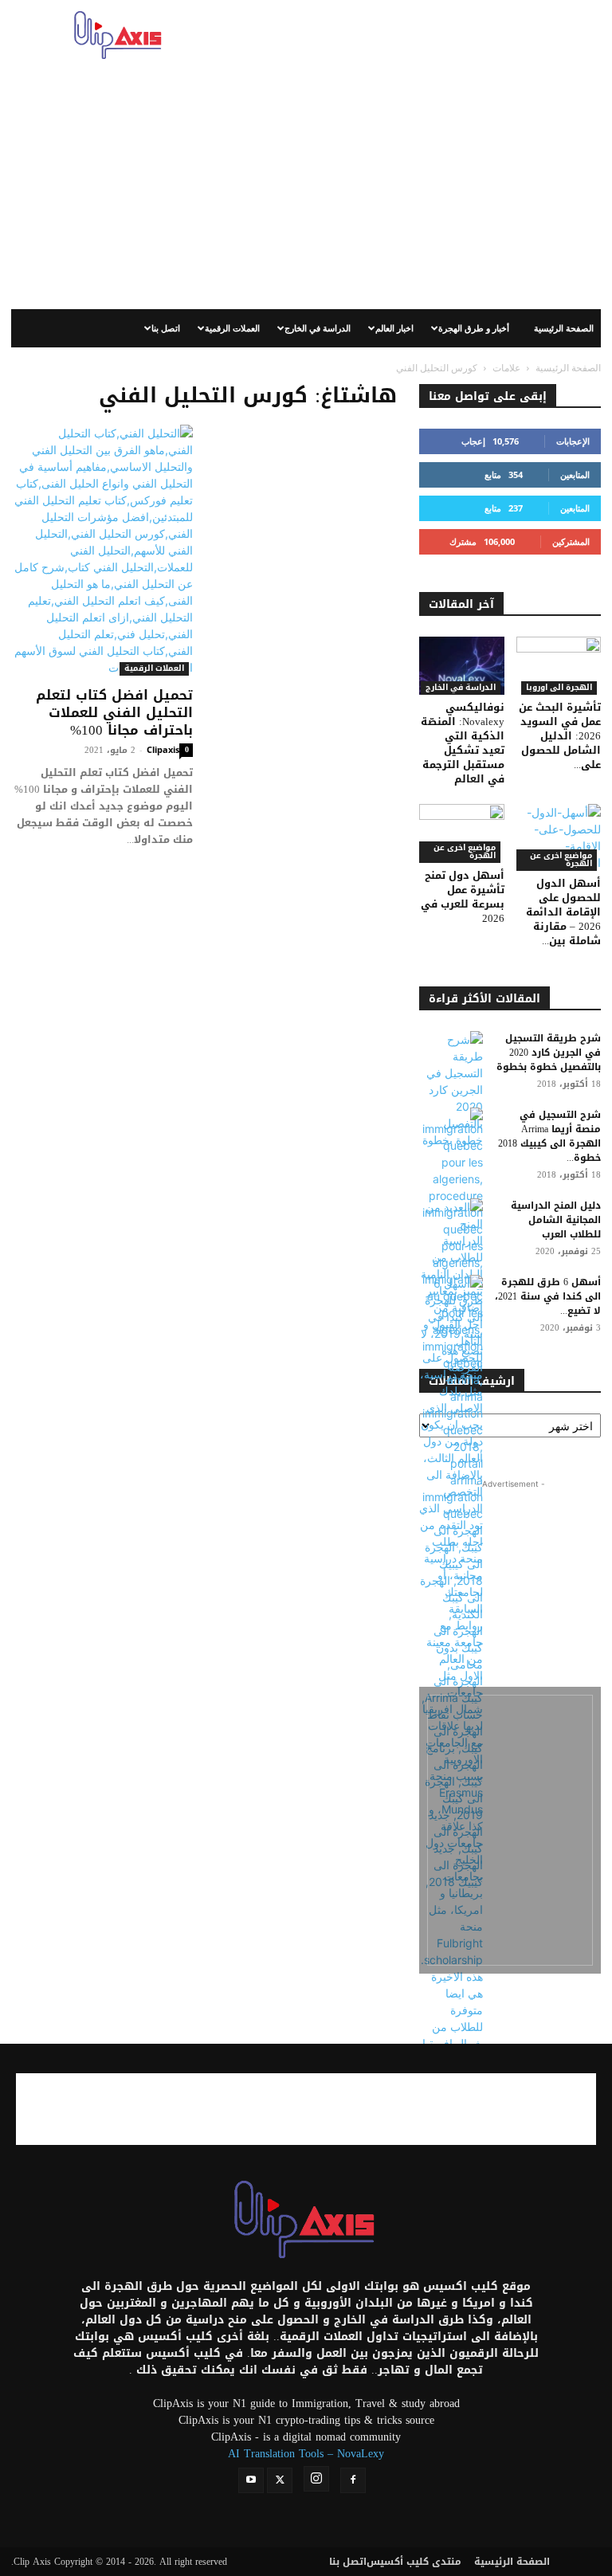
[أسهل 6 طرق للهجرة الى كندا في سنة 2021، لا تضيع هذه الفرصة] (451, 1325)
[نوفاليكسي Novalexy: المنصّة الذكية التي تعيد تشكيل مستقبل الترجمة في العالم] (462, 666)
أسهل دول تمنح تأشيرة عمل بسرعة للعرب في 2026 (463, 897)
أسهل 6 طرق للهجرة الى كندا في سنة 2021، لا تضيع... (548, 1296)
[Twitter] (280, 2480)
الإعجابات (573, 441)
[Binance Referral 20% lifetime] (510, 1830)
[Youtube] (251, 2480)
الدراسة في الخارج (318, 328)
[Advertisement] (414, 35)
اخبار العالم (394, 328)
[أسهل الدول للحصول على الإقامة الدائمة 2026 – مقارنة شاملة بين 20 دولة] (559, 837)
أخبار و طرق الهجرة (474, 328)
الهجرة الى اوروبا (559, 688)
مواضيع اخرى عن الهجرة (465, 852)
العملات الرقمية (232, 328)
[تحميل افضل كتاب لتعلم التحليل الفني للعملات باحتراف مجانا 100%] (102, 550)
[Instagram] (316, 2479)
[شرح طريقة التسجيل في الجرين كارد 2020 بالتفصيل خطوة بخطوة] (451, 1090)
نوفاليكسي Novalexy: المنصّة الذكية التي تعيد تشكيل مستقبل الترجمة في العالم (463, 743)
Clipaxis (163, 749)
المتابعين (575, 474)
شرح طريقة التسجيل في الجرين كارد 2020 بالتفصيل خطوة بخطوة (549, 1053)
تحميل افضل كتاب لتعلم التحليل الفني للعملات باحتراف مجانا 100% (114, 712)
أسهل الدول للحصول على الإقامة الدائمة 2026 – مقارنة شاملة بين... (563, 912)
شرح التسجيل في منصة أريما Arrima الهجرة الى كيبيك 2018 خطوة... (549, 1136)
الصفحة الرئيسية (564, 328)
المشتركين (571, 541)
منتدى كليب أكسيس (414, 2562)
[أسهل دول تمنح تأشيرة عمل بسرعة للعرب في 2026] (462, 833)
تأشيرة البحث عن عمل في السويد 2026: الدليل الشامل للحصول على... (560, 736)
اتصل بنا (166, 328)
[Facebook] (353, 2480)
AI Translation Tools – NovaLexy (306, 2454)
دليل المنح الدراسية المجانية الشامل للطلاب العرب (556, 1220)
